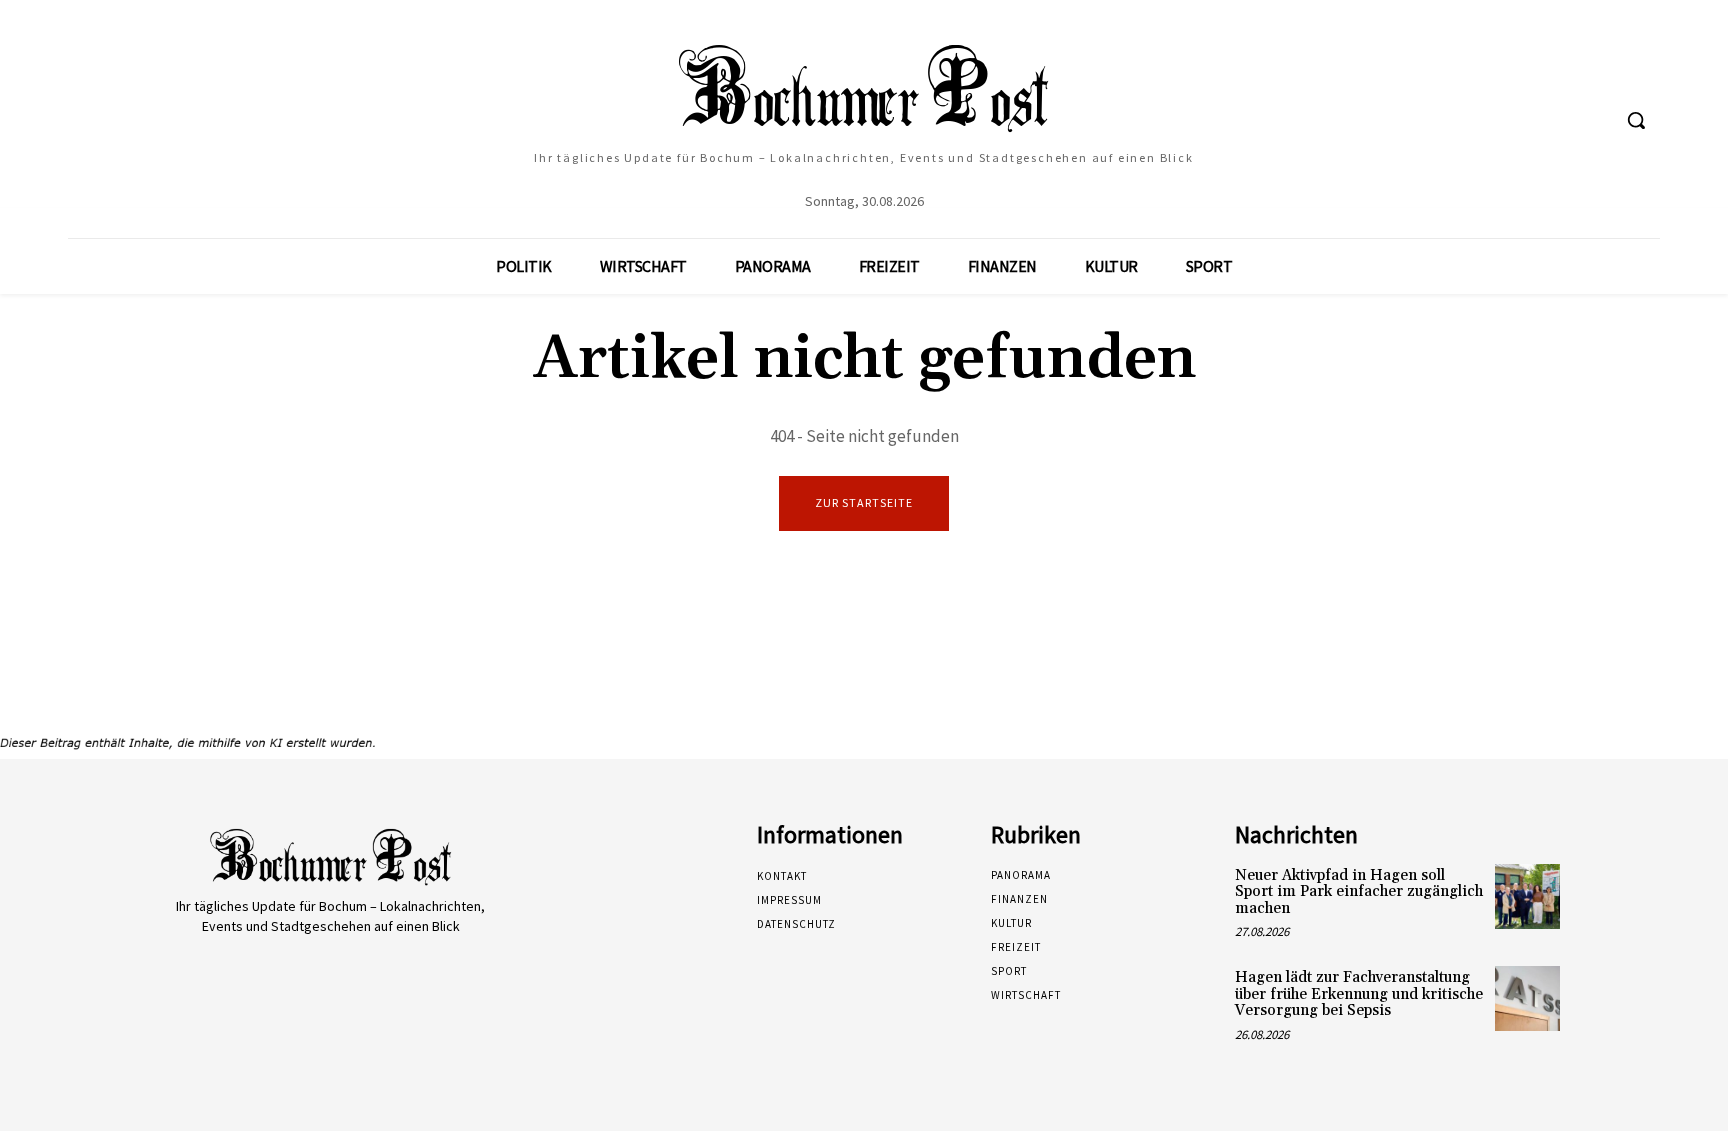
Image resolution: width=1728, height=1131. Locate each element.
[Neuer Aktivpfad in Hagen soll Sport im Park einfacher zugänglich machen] (1527, 896)
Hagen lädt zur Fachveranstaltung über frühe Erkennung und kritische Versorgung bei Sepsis (1359, 994)
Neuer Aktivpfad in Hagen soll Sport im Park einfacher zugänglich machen (1359, 892)
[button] (1636, 120)
